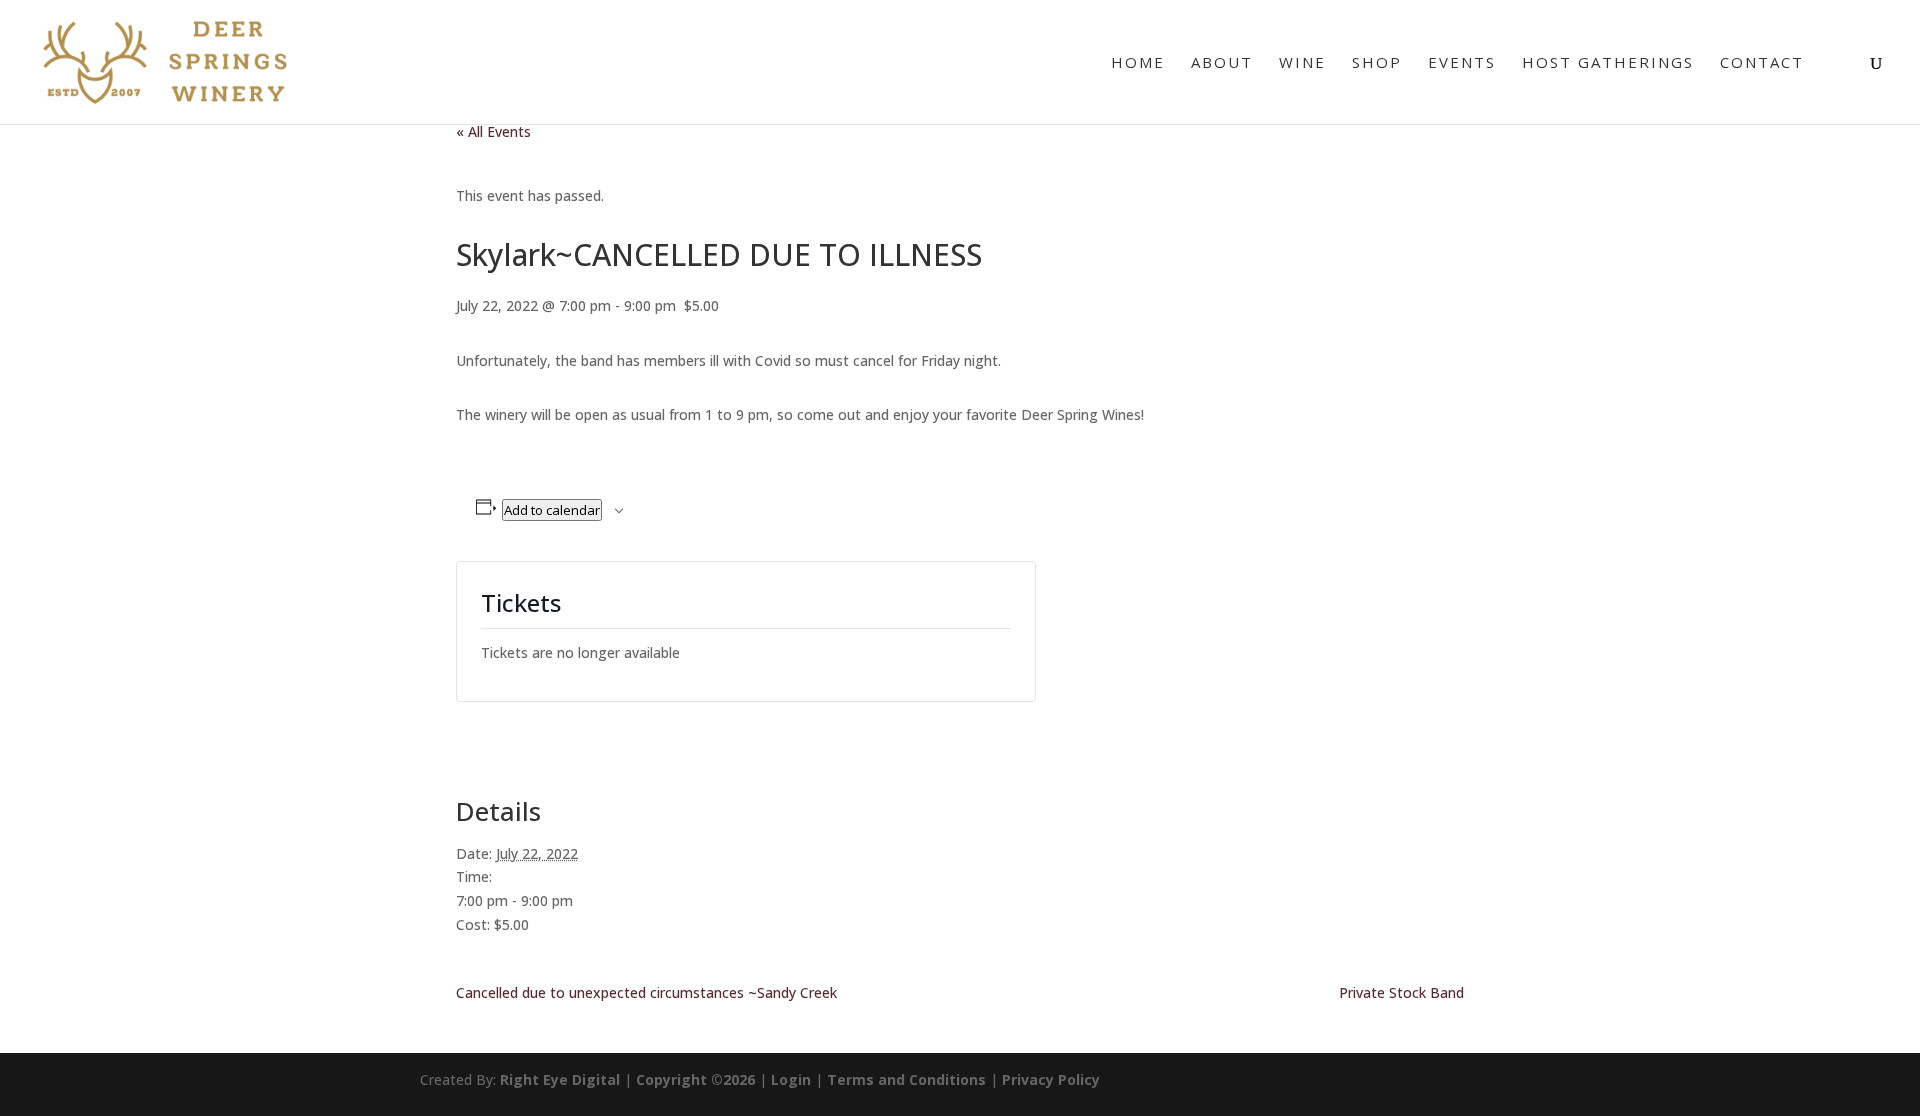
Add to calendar (552, 510)
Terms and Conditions (906, 1079)
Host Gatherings (1608, 63)
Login (791, 1079)
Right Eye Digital (560, 1079)
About (1222, 63)
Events (1462, 63)
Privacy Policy (1051, 1079)
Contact (1762, 63)
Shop (1377, 63)
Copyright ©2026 (695, 1079)
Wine (1302, 63)
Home (1138, 63)
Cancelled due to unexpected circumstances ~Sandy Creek (646, 992)
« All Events (493, 131)
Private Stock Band (1401, 992)
